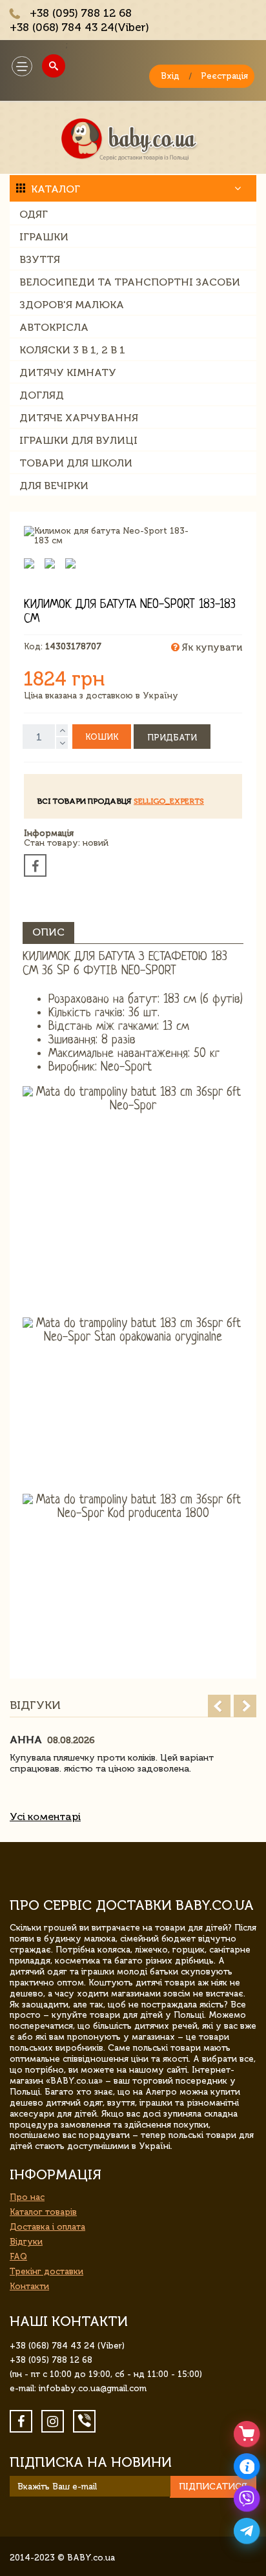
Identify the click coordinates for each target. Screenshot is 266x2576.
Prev (219, 1706)
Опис (48, 932)
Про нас (27, 2197)
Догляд (42, 395)
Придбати (172, 738)
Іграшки (44, 237)
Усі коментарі (45, 1817)
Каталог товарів (43, 2212)
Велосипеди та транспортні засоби (130, 282)
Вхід (170, 76)
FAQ (18, 2257)
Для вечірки (54, 486)
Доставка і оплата (47, 2227)
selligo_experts (169, 801)
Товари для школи (76, 463)
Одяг (34, 214)
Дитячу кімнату (68, 372)
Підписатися (213, 2487)
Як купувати (211, 647)
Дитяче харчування (79, 418)
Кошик (102, 737)
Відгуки (26, 2242)
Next (245, 1706)
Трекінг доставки (46, 2271)
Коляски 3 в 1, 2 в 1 (72, 350)
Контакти (29, 2286)
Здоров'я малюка (72, 305)
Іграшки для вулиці (78, 440)
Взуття (40, 259)
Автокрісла (54, 327)
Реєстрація (224, 76)
